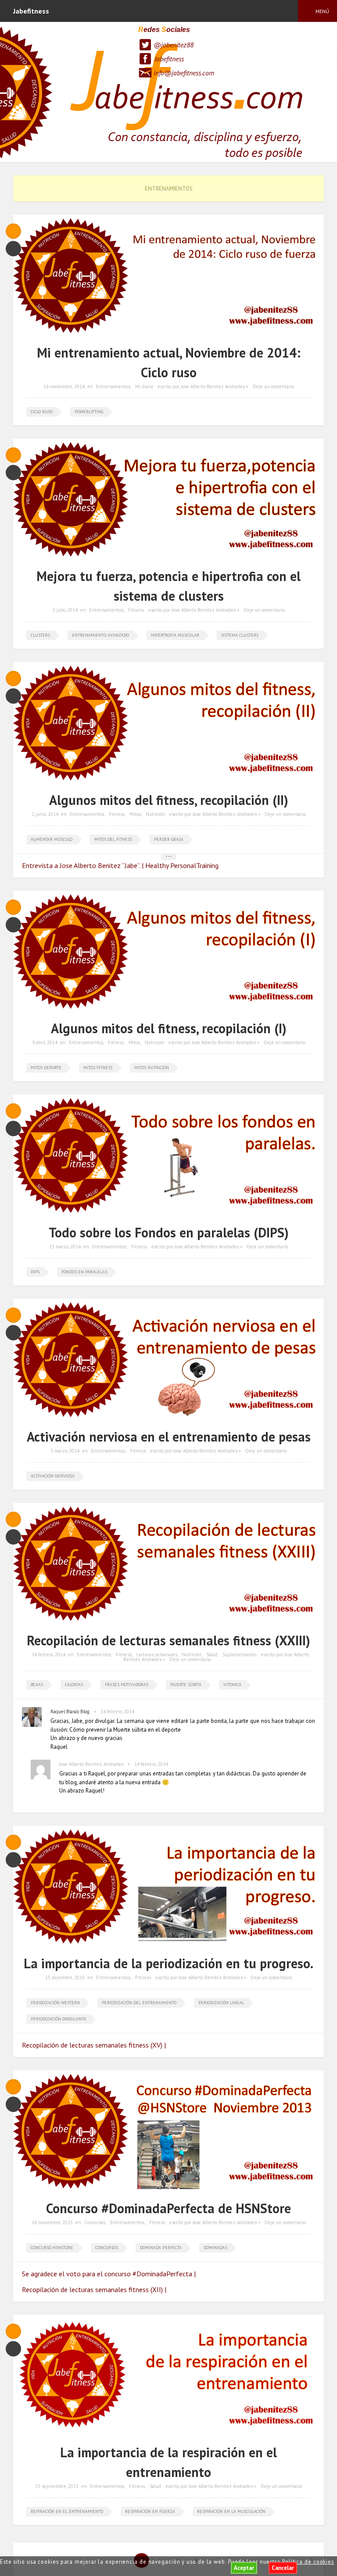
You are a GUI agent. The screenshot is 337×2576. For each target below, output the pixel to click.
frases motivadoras (127, 1685)
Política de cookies (308, 2562)
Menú (322, 11)
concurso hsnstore (52, 2248)
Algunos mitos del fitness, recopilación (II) (169, 800)
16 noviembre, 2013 (52, 2222)
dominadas (215, 2248)
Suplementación (240, 1655)
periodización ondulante (59, 2019)
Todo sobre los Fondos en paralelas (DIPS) (169, 1232)
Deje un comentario (273, 386)
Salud (212, 1655)
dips (35, 1272)
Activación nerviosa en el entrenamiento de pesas (169, 1437)
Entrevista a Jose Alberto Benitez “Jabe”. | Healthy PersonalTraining (120, 865)
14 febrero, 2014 (48, 1655)
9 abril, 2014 (45, 1042)
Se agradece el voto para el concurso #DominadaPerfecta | (109, 2274)
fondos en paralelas (84, 1272)
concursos (107, 2248)
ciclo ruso (42, 412)
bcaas (37, 1685)
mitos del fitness (113, 839)
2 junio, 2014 (45, 814)
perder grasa (169, 839)
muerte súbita (186, 1685)
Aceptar (244, 2568)
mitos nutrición (152, 1068)
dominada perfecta (161, 2248)
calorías (74, 1685)
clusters (40, 635)
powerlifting (89, 412)
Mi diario (144, 386)
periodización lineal (221, 2003)
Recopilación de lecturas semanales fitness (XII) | (94, 2289)
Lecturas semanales (157, 1655)
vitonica (232, 1685)
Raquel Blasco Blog (70, 1711)
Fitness (136, 610)
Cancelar (283, 2568)
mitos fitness (98, 1068)
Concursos (95, 2222)
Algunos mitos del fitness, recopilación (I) (169, 1028)
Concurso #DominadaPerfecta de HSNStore (168, 2208)
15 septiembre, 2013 (57, 2486)
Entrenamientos (113, 386)
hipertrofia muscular (175, 635)
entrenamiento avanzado (100, 635)
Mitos (135, 814)
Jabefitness (169, 59)
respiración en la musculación (231, 2511)
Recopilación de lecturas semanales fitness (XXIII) (168, 1640)
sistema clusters (240, 635)
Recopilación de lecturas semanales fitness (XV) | (94, 2045)
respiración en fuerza (150, 2511)
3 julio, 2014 (65, 610)
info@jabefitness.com (184, 73)
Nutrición (155, 814)
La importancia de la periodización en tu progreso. (168, 1963)
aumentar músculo (52, 839)
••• (169, 856)
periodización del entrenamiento (139, 2003)
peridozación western (55, 2003)
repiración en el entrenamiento (67, 2511)
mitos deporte (46, 1068)
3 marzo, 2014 (65, 1451)
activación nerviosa (53, 1476)
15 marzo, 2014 (65, 1247)
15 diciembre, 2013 (65, 1977)
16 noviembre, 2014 (64, 386)
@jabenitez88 (174, 45)
